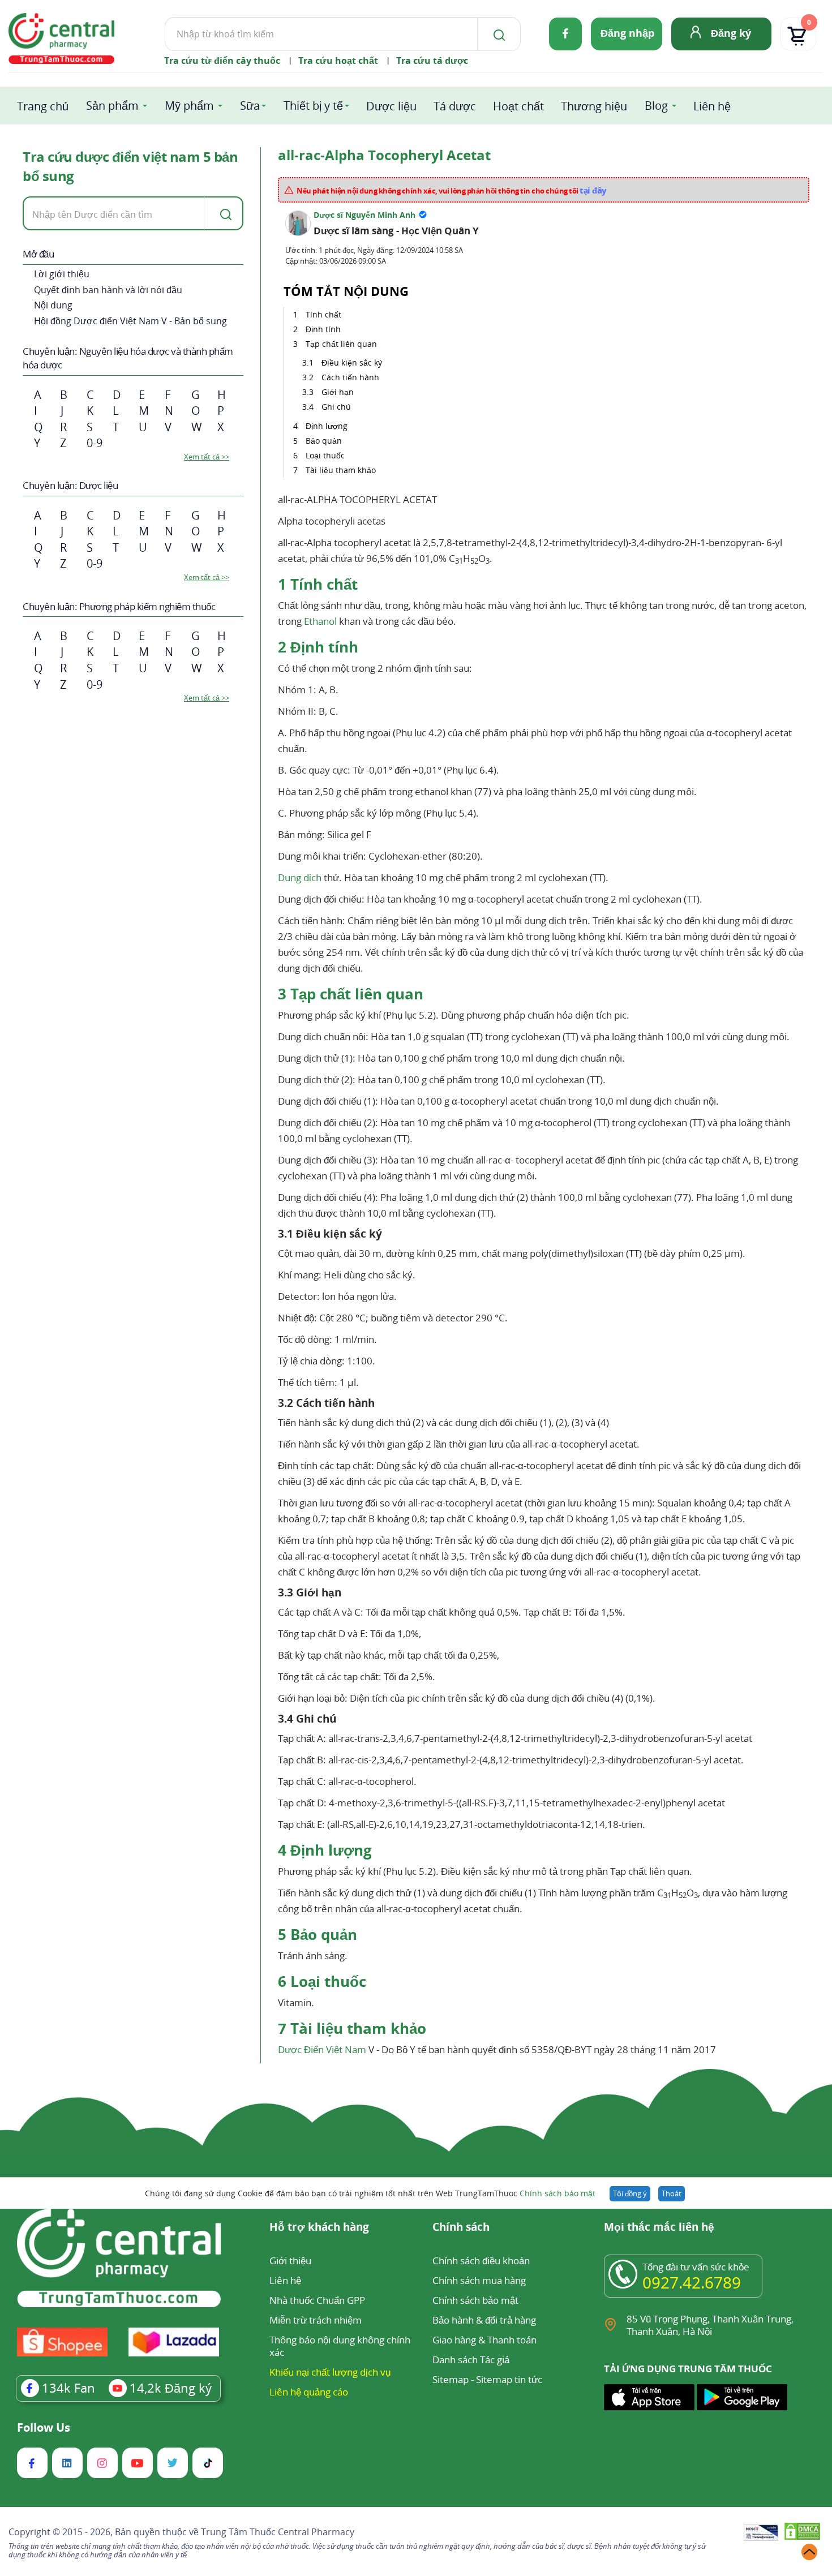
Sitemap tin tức (509, 2379)
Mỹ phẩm (189, 106)
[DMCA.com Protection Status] (802, 2533)
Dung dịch (300, 877)
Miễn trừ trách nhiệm (316, 2320)
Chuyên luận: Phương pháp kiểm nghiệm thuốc (119, 606)
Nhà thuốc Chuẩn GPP (317, 2300)
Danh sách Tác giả (471, 2360)
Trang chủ (43, 106)
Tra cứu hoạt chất (338, 61)
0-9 (95, 443)
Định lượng (327, 426)
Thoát (672, 2193)
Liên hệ (712, 106)
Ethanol (320, 621)
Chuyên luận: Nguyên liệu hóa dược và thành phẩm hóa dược (128, 358)
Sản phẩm (112, 106)
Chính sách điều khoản (481, 2261)
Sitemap (451, 2379)
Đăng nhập (627, 33)
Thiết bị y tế (313, 106)
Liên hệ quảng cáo (309, 2392)
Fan (68, 2388)
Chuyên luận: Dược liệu (70, 485)
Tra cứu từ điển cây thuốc (222, 61)
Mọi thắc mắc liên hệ (659, 2228)
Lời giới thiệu (62, 274)
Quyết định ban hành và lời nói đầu (108, 290)
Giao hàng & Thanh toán (484, 2340)
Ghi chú (336, 407)
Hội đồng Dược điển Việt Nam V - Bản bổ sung (130, 321)
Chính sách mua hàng (479, 2280)
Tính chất (323, 314)
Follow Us (44, 2428)
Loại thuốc (325, 455)
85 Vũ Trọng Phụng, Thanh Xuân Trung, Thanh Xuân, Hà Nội (710, 2325)
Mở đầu (38, 254)
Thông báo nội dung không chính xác (340, 2346)
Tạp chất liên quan (341, 344)
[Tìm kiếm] (497, 34)
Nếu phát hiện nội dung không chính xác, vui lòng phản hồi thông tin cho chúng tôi (452, 190)
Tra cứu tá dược (432, 61)
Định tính (323, 329)
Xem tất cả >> (207, 457)
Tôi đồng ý (630, 2193)
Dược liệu (391, 106)
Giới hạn (338, 392)
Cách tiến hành (350, 377)
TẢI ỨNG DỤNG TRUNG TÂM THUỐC (688, 2369)
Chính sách (461, 2228)
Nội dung (53, 305)
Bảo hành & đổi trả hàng (484, 2320)
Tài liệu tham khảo (341, 470)
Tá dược (455, 106)
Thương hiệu (594, 106)
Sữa (250, 106)
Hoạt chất (518, 106)
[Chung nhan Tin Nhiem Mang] (761, 2534)
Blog (656, 106)
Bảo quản (324, 441)
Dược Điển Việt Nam (322, 2049)
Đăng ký (731, 33)
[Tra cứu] (224, 213)
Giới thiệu (290, 2261)
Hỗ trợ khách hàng (319, 2228)
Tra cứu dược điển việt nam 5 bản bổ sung (130, 166)
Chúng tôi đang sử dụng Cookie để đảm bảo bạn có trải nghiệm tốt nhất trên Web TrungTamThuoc (370, 2193)
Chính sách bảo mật (557, 2193)
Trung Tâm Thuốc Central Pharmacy (278, 2532)
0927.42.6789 (692, 2282)
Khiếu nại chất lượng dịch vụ (330, 2372)
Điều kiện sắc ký (352, 362)
